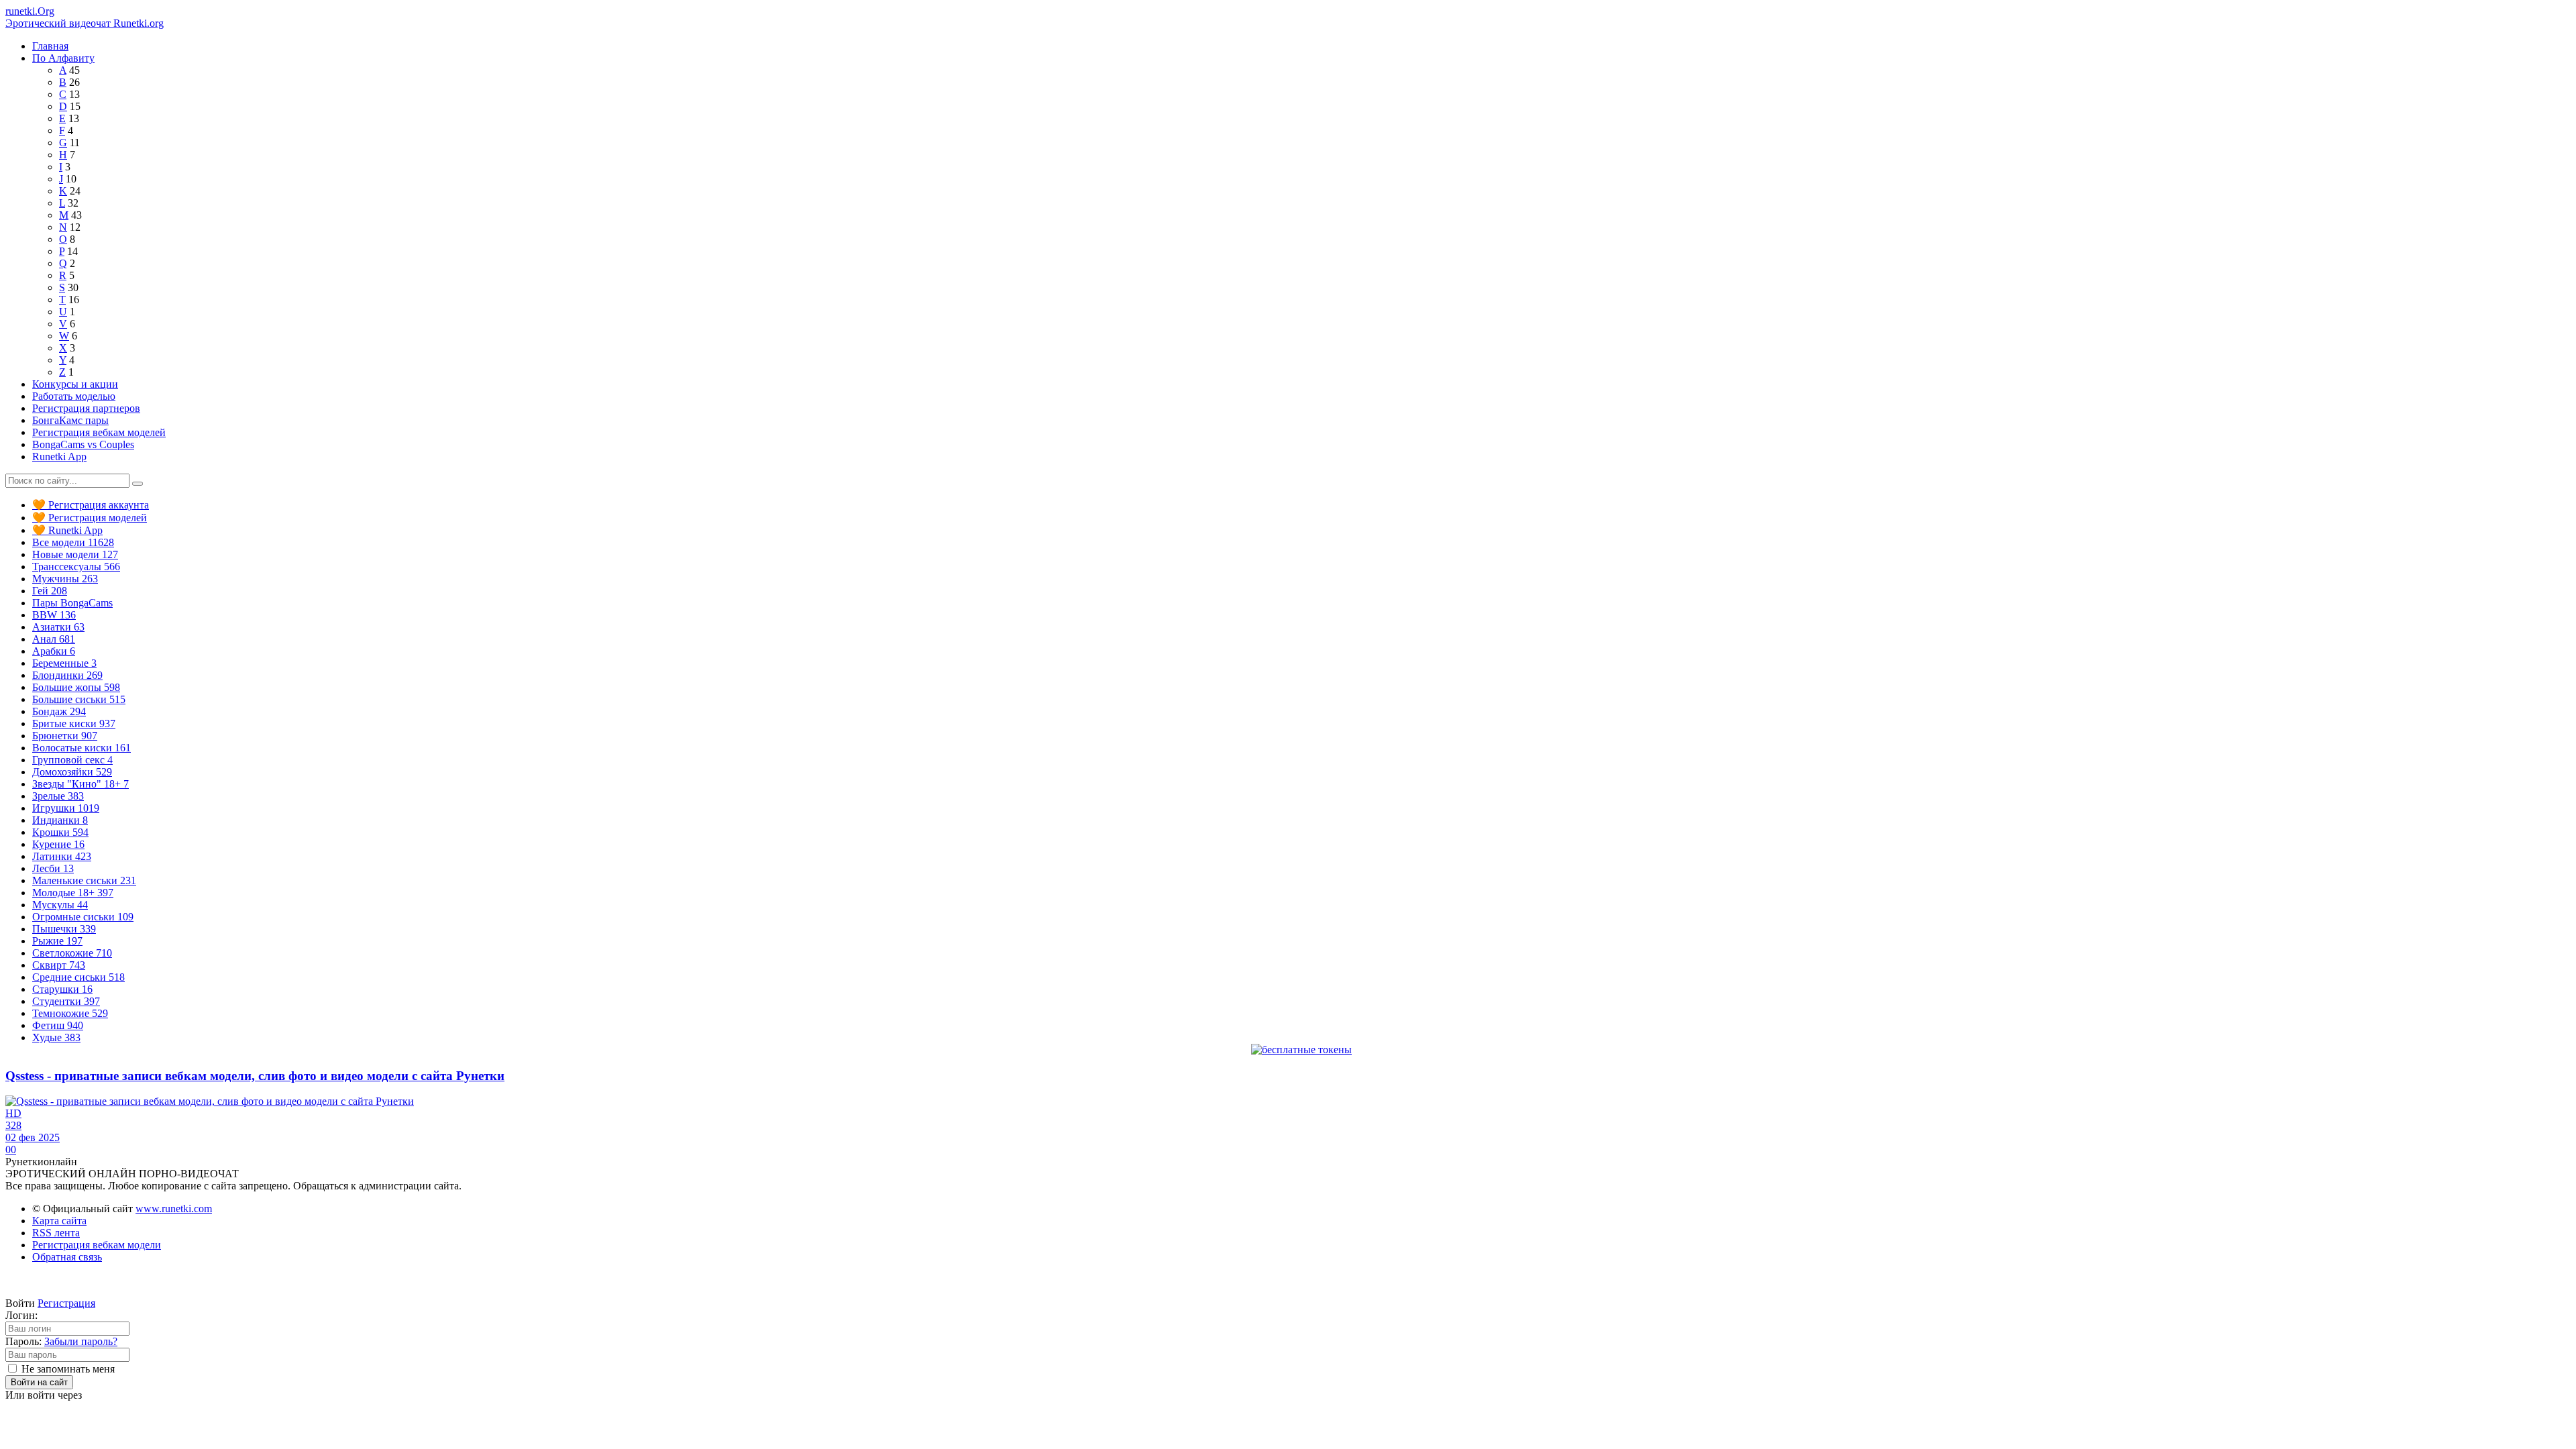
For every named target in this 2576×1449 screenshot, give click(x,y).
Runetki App (59, 457)
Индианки (60, 820)
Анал (54, 639)
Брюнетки (65, 736)
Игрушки (66, 808)
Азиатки (58, 627)
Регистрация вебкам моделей (99, 432)
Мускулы (60, 905)
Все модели (73, 542)
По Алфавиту (63, 58)
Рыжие (57, 941)
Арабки (54, 651)
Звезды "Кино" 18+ (80, 784)
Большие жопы (76, 687)
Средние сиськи (78, 977)
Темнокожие (70, 1013)
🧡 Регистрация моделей (90, 518)
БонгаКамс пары (70, 420)
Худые (56, 1037)
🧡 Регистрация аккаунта (91, 505)
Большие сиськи (79, 699)
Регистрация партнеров (86, 408)
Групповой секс (72, 760)
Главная (50, 46)
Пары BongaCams (72, 603)
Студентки (66, 1001)
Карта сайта (59, 1221)
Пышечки (64, 929)
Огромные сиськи (83, 917)
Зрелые (58, 796)
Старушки (62, 989)
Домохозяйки (72, 772)
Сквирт (59, 965)
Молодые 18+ (73, 893)
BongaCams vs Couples (83, 444)
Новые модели (75, 554)
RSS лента (56, 1233)
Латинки (62, 856)
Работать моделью (74, 396)
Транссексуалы (76, 567)
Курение (58, 844)
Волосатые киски (82, 748)
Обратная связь (67, 1257)
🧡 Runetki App (67, 530)
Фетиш (58, 1025)
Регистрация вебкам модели (97, 1245)
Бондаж (59, 711)
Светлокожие (72, 953)
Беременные (64, 663)
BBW (54, 615)
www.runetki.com (174, 1209)
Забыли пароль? (81, 1341)
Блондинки (67, 675)
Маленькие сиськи (84, 880)
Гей (50, 591)
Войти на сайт (39, 1382)
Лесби (53, 868)
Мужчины (65, 579)
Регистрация (66, 1303)
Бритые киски (74, 723)
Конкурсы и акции (75, 384)
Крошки (60, 832)
